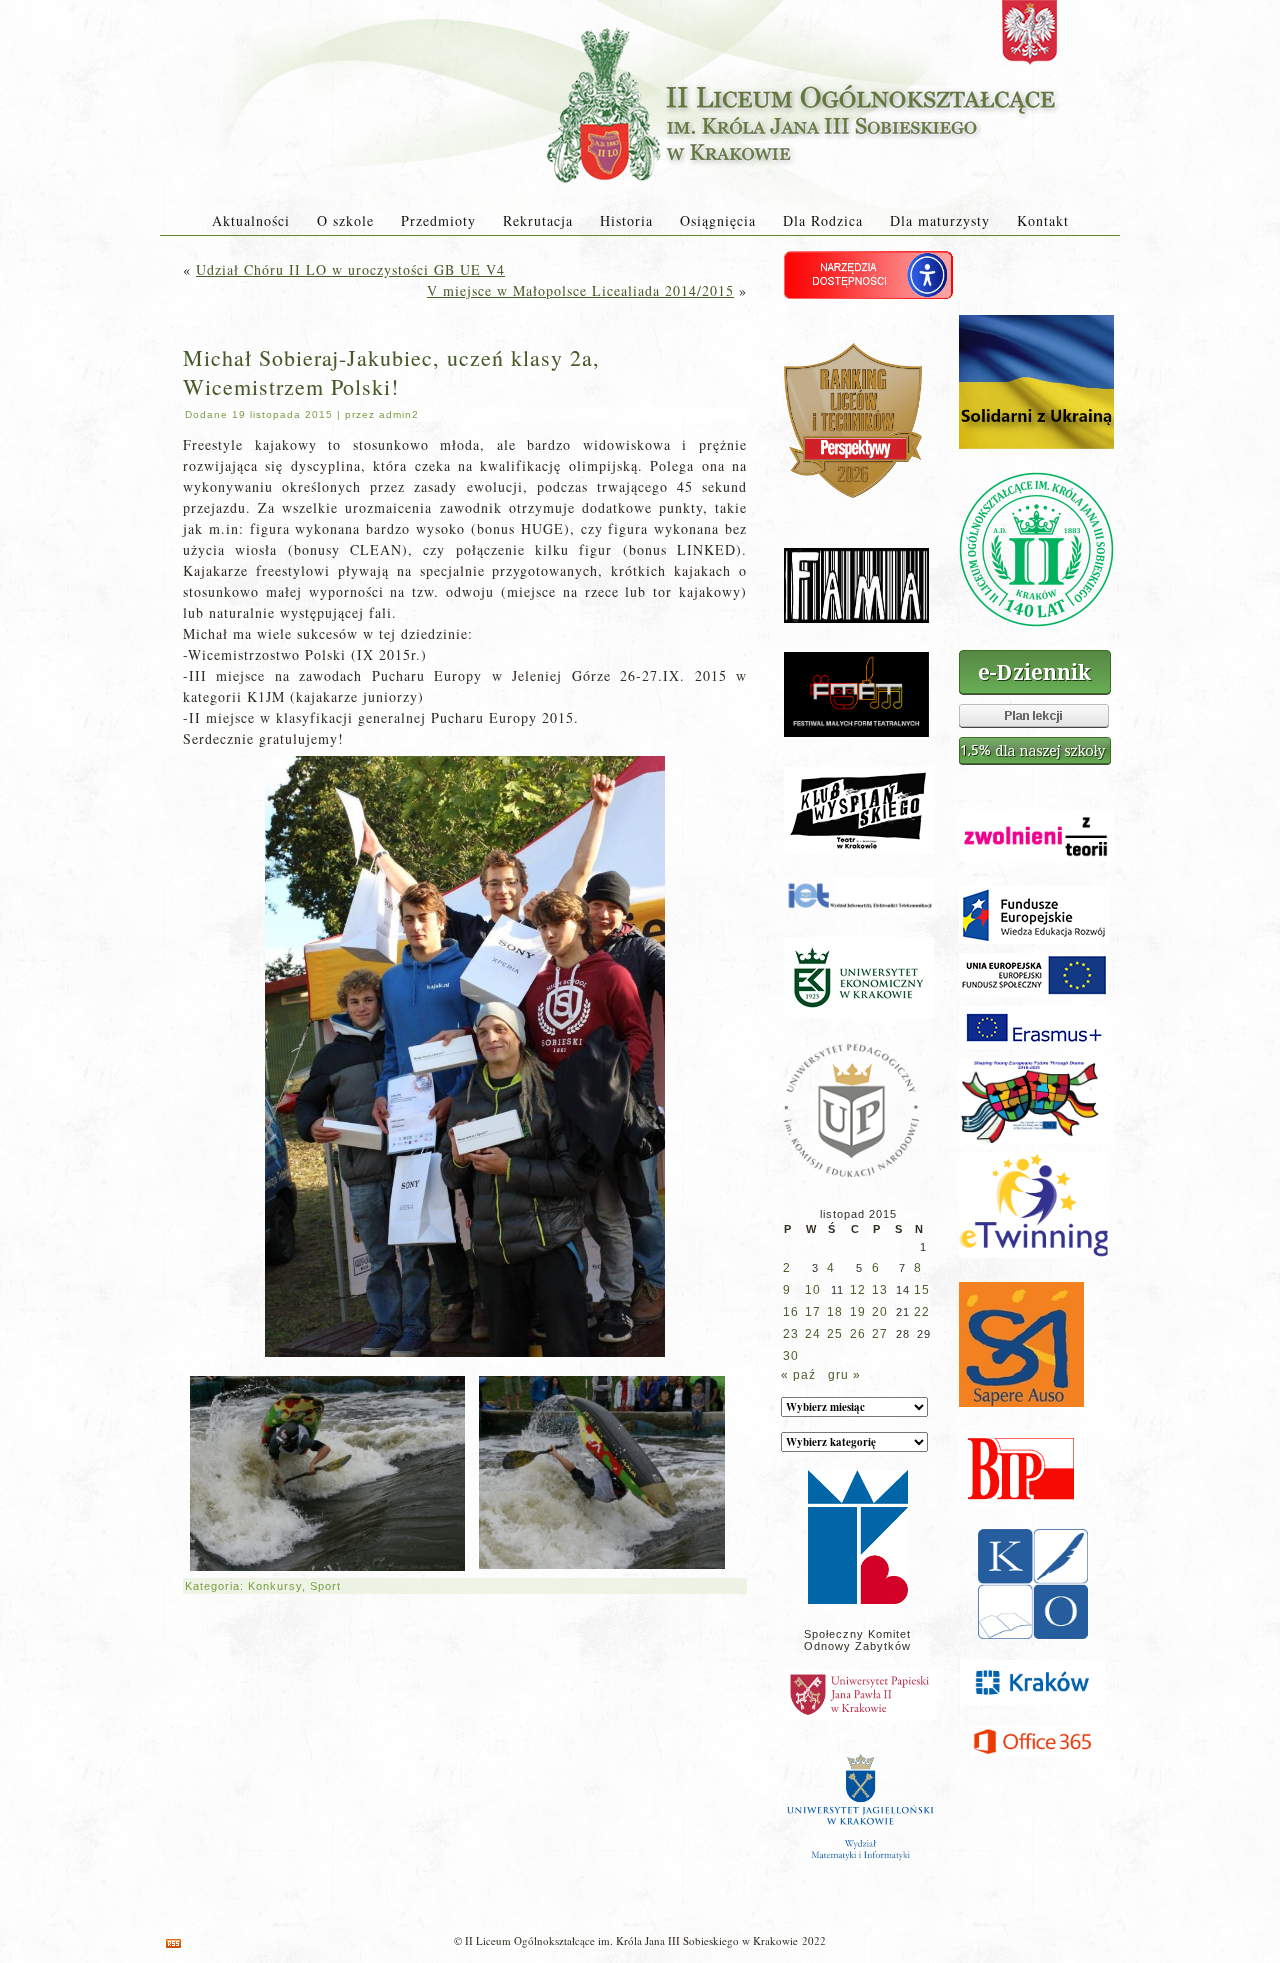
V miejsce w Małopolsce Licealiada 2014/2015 (580, 290)
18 (835, 1312)
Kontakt (1043, 220)
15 (922, 1290)
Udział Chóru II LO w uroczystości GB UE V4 (350, 269)
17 (813, 1312)
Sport (325, 1586)
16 (791, 1312)
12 (858, 1290)
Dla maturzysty (940, 220)
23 (791, 1334)
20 (880, 1312)
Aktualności (251, 220)
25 (835, 1334)
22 (922, 1312)
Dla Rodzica (823, 220)
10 (813, 1290)
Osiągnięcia (718, 220)
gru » (844, 1375)
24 (813, 1334)
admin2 (399, 414)
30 (791, 1356)
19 (858, 1312)
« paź (798, 1375)
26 (858, 1334)
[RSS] (173, 1943)
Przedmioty (438, 220)
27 (880, 1334)
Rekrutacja (538, 220)
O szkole (345, 220)
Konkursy (275, 1586)
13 (880, 1290)
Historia (626, 220)
